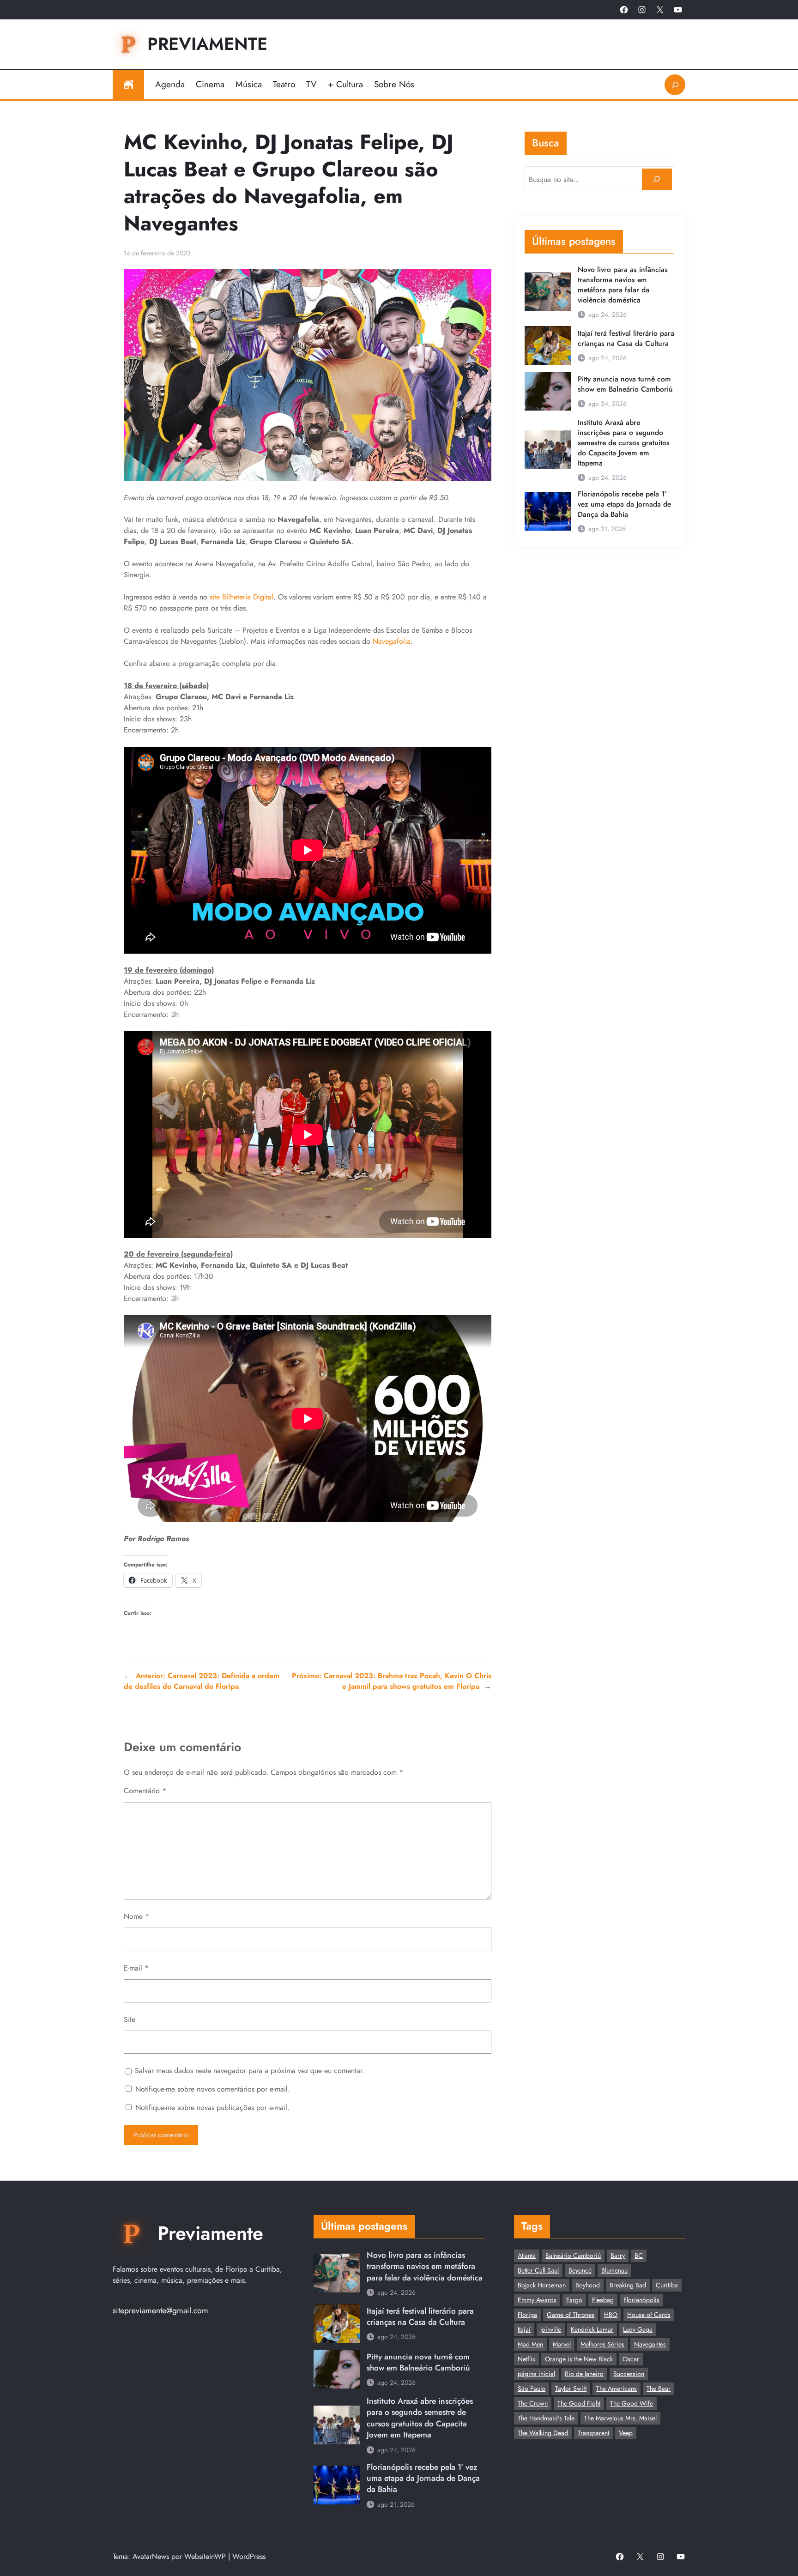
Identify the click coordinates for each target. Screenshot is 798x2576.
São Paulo (532, 2389)
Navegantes (650, 2344)
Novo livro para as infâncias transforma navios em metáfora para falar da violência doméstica (623, 285)
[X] (660, 10)
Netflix (526, 2359)
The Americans (617, 2389)
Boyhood (588, 2285)
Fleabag (603, 2300)
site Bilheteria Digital (242, 597)
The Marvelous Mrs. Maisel (620, 2418)
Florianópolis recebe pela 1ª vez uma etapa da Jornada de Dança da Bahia (624, 504)
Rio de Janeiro (584, 2374)
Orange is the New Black (579, 2359)
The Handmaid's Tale (546, 2418)
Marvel (562, 2344)
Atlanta (527, 2256)
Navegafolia (392, 641)
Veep (626, 2433)
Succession (629, 2374)
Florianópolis (641, 2300)
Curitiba (667, 2285)
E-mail (136, 1968)
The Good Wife (632, 2403)
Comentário (145, 1791)
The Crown (533, 2403)
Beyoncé (580, 2270)
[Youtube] (678, 10)
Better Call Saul (538, 2270)
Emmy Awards (537, 2300)
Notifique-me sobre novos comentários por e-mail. (213, 2089)
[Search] (657, 179)
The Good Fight (579, 2403)
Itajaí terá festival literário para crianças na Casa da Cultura (626, 339)
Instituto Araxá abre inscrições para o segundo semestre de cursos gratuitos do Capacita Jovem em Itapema (624, 443)
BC (639, 2256)
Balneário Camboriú (573, 2256)
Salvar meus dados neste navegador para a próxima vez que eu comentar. (250, 2071)
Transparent (593, 2433)
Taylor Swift (571, 2389)
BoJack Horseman (542, 2285)
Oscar (631, 2359)
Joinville (551, 2329)
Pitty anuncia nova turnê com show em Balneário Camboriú (625, 384)
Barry (618, 2256)
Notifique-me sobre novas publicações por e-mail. (212, 2107)
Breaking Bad (628, 2285)
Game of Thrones (571, 2315)
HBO (611, 2315)
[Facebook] (624, 10)
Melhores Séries (602, 2344)
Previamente (207, 44)
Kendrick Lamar (592, 2329)
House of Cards (649, 2315)
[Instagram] (642, 10)
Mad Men (530, 2344)
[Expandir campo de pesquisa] (675, 85)
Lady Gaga (638, 2329)
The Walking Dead (543, 2433)
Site (130, 2019)
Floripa (527, 2315)
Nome (136, 1916)
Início (128, 85)
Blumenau (614, 2270)
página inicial (536, 2374)
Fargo (574, 2300)
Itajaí (524, 2329)
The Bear (659, 2389)
